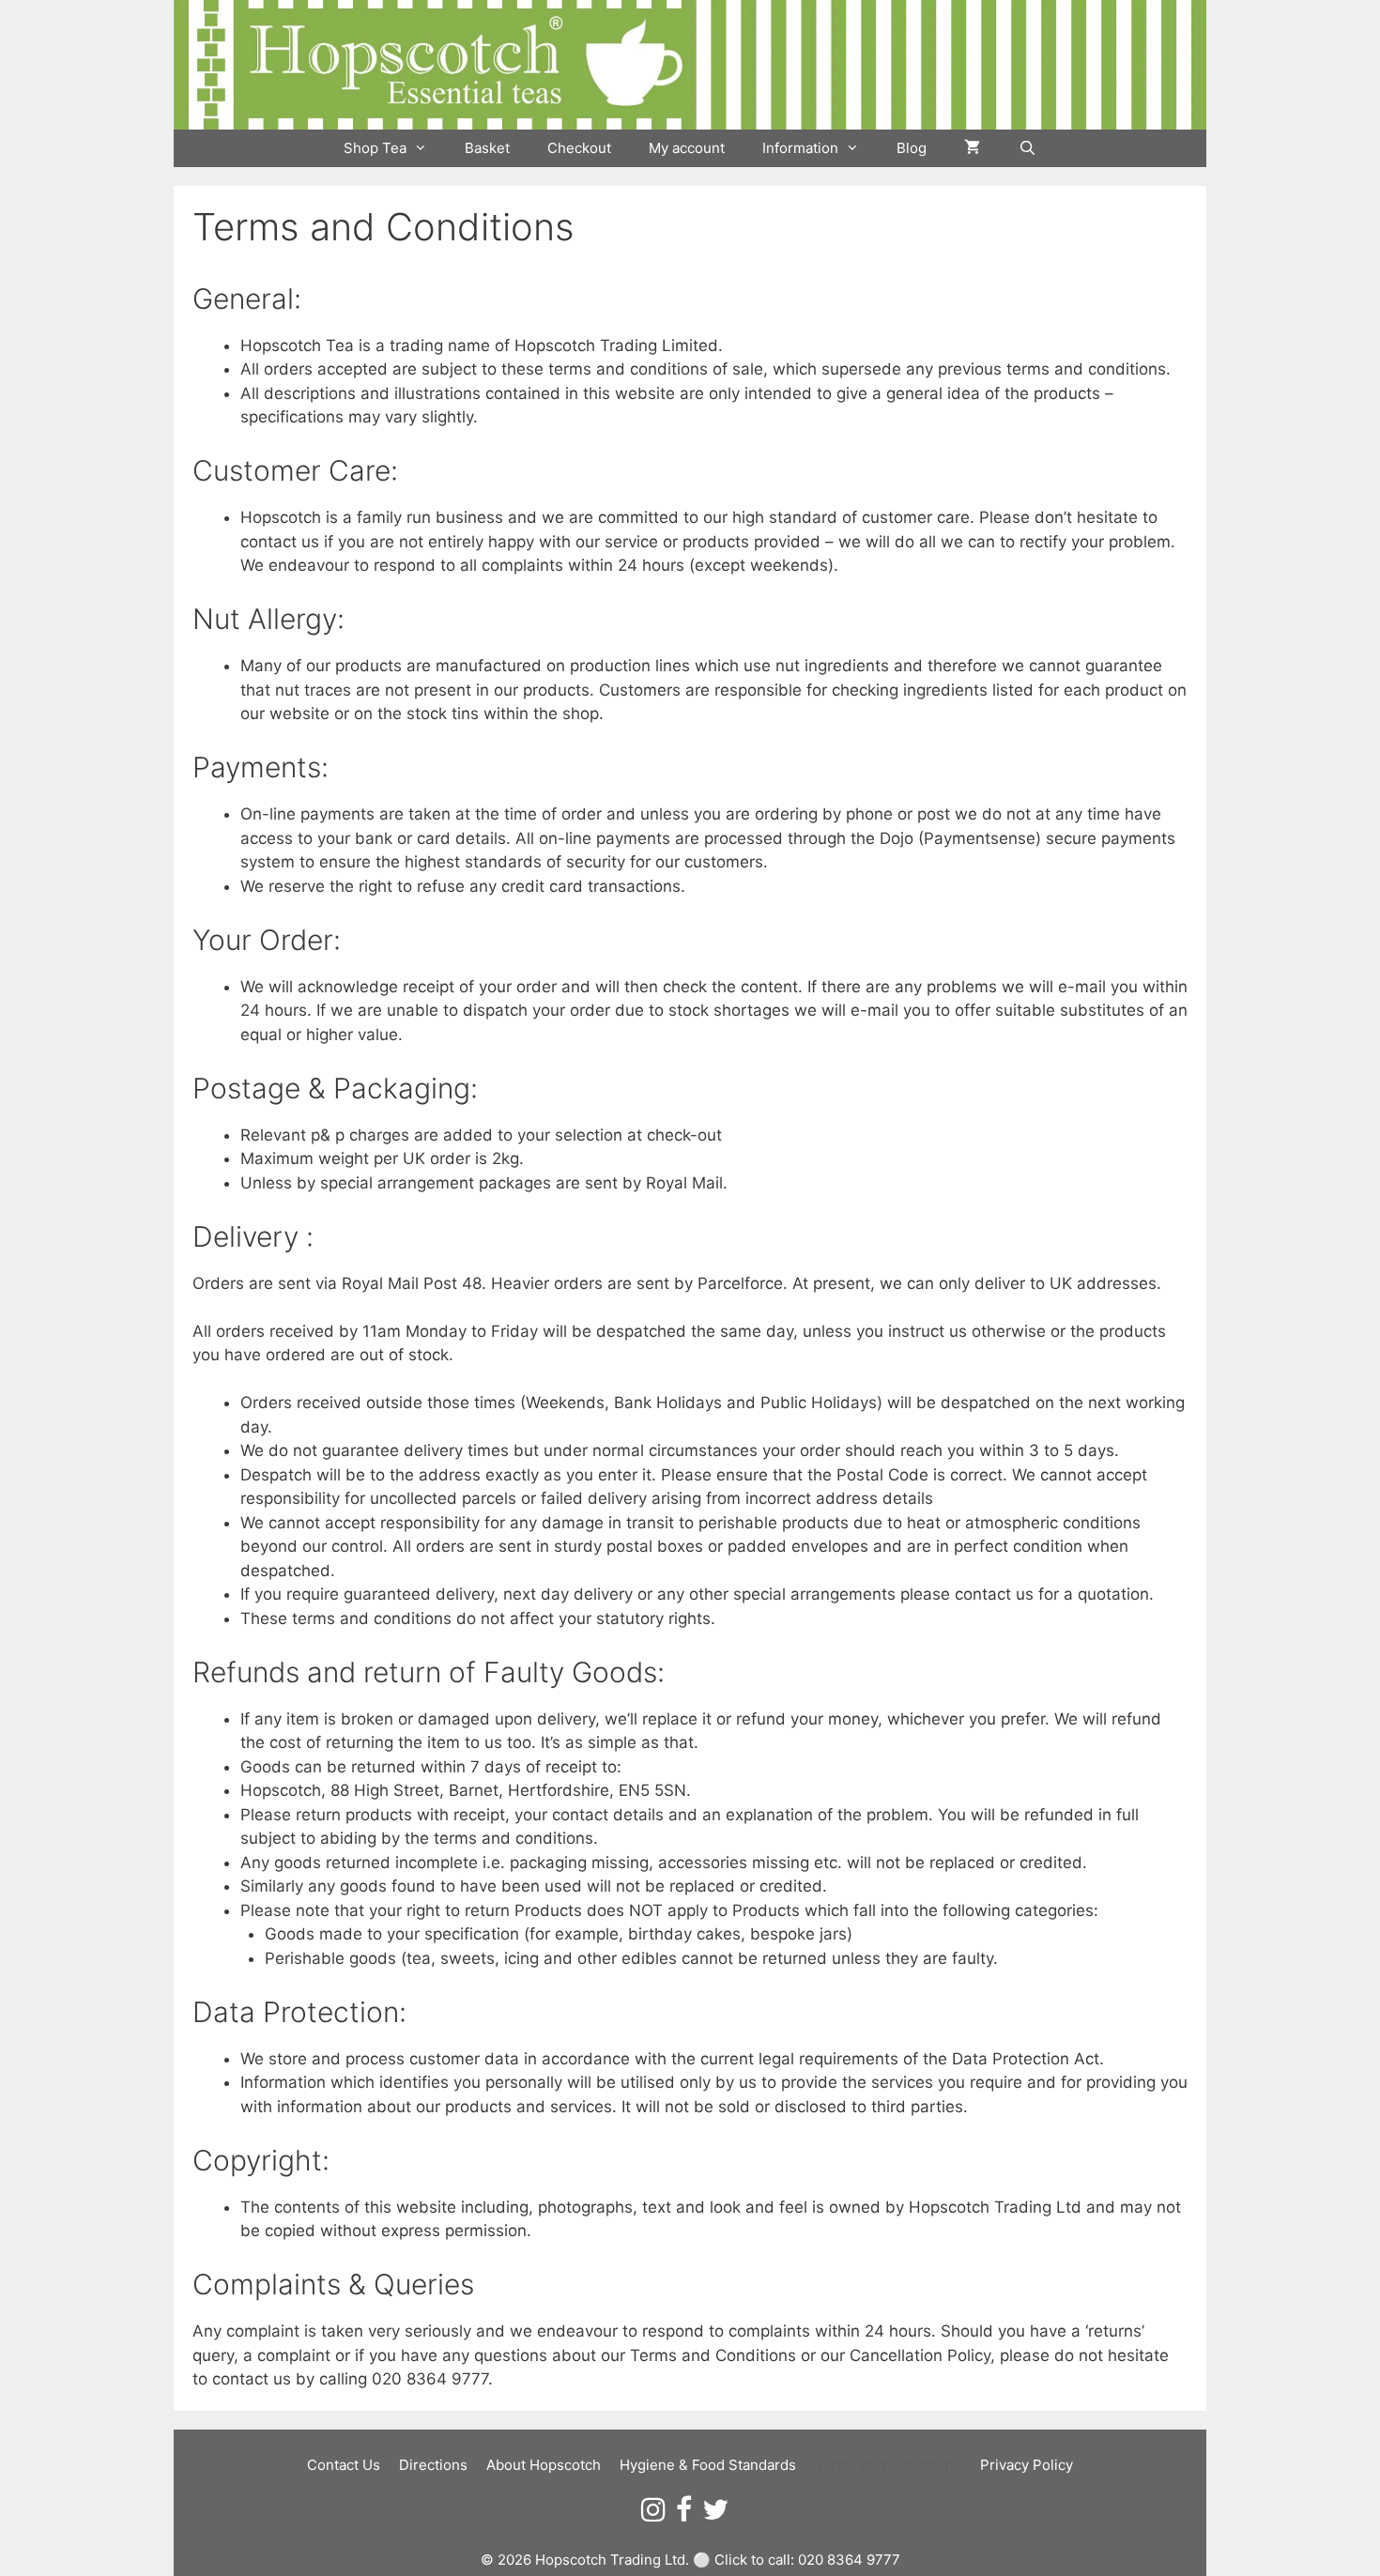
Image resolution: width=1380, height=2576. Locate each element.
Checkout (579, 148)
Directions (433, 2465)
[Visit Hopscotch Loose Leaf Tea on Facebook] (684, 2515)
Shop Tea (375, 148)
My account (687, 148)
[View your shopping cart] (972, 148)
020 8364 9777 (849, 2560)
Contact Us (344, 2465)
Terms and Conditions (888, 2465)
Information (800, 148)
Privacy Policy (1027, 2465)
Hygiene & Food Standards (708, 2465)
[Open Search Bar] (1027, 148)
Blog (912, 148)
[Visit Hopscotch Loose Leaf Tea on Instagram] (653, 2515)
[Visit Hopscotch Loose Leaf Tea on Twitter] (715, 2515)
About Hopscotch (544, 2465)
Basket (487, 148)
